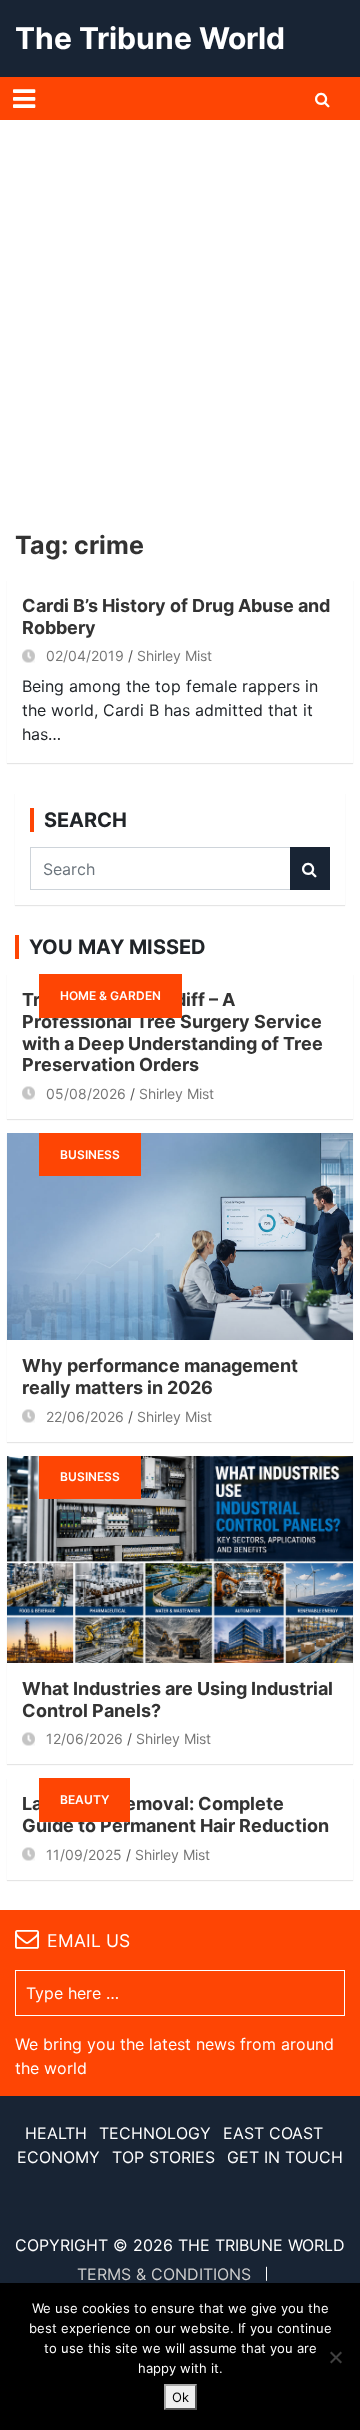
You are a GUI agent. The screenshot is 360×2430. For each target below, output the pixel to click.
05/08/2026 (86, 1093)
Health (56, 2133)
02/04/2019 (85, 655)
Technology (155, 2133)
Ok (180, 2397)
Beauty (84, 1799)
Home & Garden (110, 995)
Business (90, 1154)
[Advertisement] (180, 310)
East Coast (273, 2133)
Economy (58, 2157)
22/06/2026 (85, 1416)
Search (310, 868)
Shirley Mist (174, 655)
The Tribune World (150, 38)
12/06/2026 (84, 1738)
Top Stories (163, 2157)
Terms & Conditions (164, 2274)
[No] (335, 2357)
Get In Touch (285, 2157)
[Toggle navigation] (24, 99)
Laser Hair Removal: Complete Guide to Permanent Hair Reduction (175, 1814)
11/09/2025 (84, 1854)
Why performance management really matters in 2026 (160, 1376)
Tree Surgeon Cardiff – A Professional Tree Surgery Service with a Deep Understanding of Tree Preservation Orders (172, 1032)
